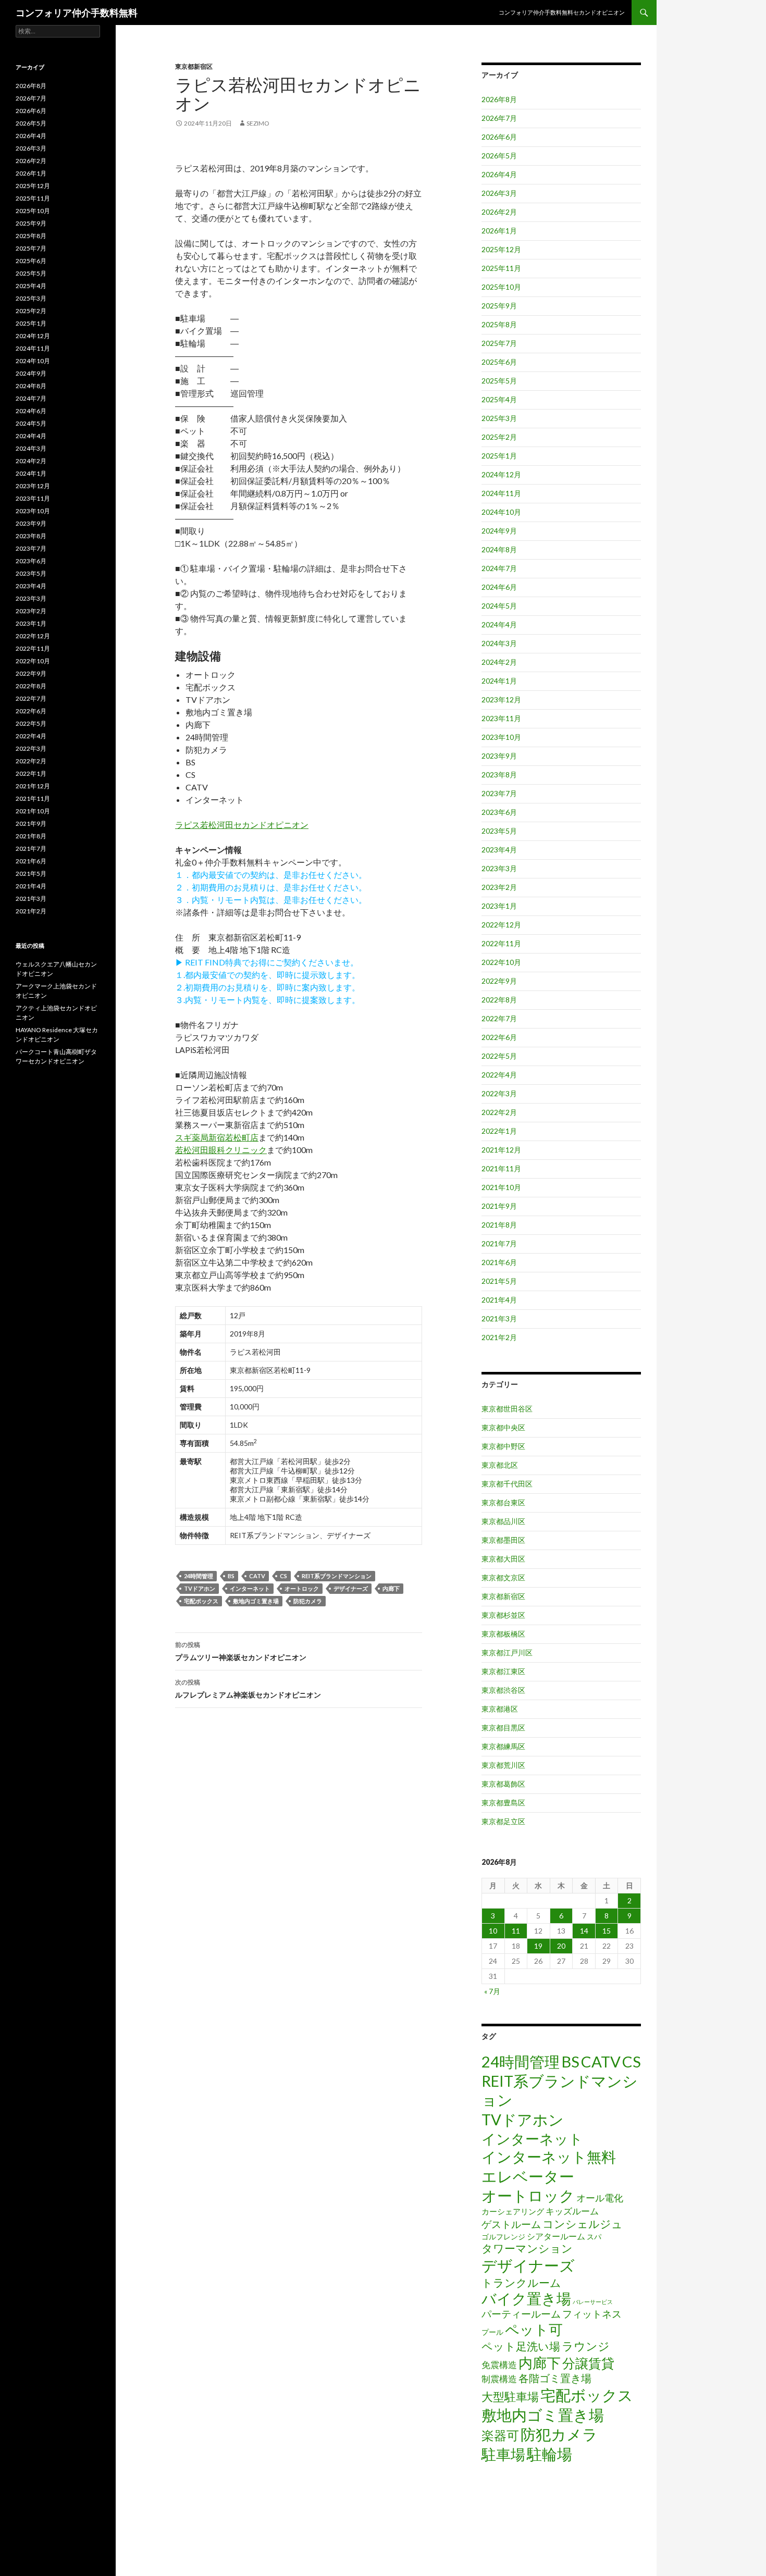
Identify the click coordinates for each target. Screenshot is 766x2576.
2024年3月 (499, 643)
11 (516, 1931)
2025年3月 (499, 418)
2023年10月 (501, 737)
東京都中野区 (503, 1446)
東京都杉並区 (503, 1615)
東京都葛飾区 (503, 1784)
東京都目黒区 (503, 1727)
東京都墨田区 (503, 1540)
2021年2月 (499, 1337)
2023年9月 (499, 756)
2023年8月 (499, 775)
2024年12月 (501, 474)
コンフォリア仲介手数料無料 (77, 13)
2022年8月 (499, 1000)
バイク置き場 (526, 2299)
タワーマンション (527, 2248)
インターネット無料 (549, 2157)
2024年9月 (499, 531)
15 (607, 1931)
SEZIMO (258, 123)
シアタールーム (556, 2236)
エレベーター (528, 2176)
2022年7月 (499, 1018)
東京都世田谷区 (507, 1409)
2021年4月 (499, 1300)
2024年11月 (501, 493)
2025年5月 (499, 381)
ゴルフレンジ (503, 2237)
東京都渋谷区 (503, 1690)
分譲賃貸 (588, 2363)
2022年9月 (499, 981)
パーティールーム (521, 2314)
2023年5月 (499, 831)
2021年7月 (499, 1243)
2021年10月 (501, 1187)
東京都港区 (500, 1709)
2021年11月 (501, 1168)
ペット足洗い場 (521, 2346)
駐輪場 (549, 2454)
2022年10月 (501, 962)
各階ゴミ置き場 (555, 2378)
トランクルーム (521, 2282)
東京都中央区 (503, 1427)
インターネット (250, 1588)
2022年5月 (499, 1056)
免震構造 (499, 2365)
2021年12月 (501, 1150)
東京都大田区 (503, 1559)
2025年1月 (499, 456)
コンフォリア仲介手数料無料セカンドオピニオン (562, 12)
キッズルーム (572, 2211)
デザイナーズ (351, 1588)
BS (231, 1576)
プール (492, 2332)
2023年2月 (499, 887)
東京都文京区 (503, 1577)
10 (493, 1931)
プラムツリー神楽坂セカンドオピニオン (241, 1651)
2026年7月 (499, 118)
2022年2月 (499, 1112)
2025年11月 (501, 268)
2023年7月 (499, 793)
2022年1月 (499, 1131)
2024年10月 (501, 512)
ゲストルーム (511, 2224)
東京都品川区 (503, 1521)
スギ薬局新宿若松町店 (217, 1137)
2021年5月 (499, 1281)
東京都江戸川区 (507, 1652)
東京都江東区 (503, 1671)
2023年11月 (501, 718)
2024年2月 (499, 662)
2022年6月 (499, 1037)
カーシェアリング (513, 2212)
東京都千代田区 (507, 1484)
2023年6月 (499, 812)
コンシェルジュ (583, 2224)
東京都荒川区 (503, 1765)
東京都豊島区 (503, 1803)
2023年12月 (501, 699)
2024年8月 (499, 549)
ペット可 (534, 2329)
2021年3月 (499, 1318)
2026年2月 (499, 212)
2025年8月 (499, 324)
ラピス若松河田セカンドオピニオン (242, 825)
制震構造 (499, 2379)
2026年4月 (499, 174)
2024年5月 (499, 606)
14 (584, 1931)
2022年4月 (499, 1075)
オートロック (302, 1588)
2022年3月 (499, 1093)
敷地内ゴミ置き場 (256, 1601)
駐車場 (503, 2454)
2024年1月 (499, 681)
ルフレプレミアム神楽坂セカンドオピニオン (248, 1689)
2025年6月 (499, 362)
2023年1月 (499, 906)
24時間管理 (199, 1576)
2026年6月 (499, 137)
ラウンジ (586, 2346)
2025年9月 (499, 306)
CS (283, 1576)
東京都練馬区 (503, 1746)
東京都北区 (500, 1465)
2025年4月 (499, 399)
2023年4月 (499, 850)
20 (561, 1946)
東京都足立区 (503, 1821)
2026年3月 (499, 193)
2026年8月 (499, 99)
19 (538, 1946)
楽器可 (500, 2435)
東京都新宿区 (194, 66)
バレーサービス (593, 2302)
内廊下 (391, 1588)
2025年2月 (499, 437)
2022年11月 (501, 943)
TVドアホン (200, 1588)
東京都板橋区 (503, 1634)
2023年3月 (499, 868)
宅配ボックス (201, 1601)
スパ (594, 2237)
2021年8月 (499, 1225)
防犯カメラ (308, 1601)
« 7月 (492, 1991)
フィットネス (592, 2314)
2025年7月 (499, 343)
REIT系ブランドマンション (337, 1576)
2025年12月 (501, 249)
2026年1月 (499, 231)
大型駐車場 (510, 2397)
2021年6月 (499, 1262)
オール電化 (600, 2198)
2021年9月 (499, 1206)
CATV (257, 1576)
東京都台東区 (503, 1502)
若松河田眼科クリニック (221, 1150)
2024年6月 (499, 587)
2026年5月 (499, 156)
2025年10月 (501, 287)
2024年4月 (499, 624)
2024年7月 (499, 568)
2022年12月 (501, 925)
